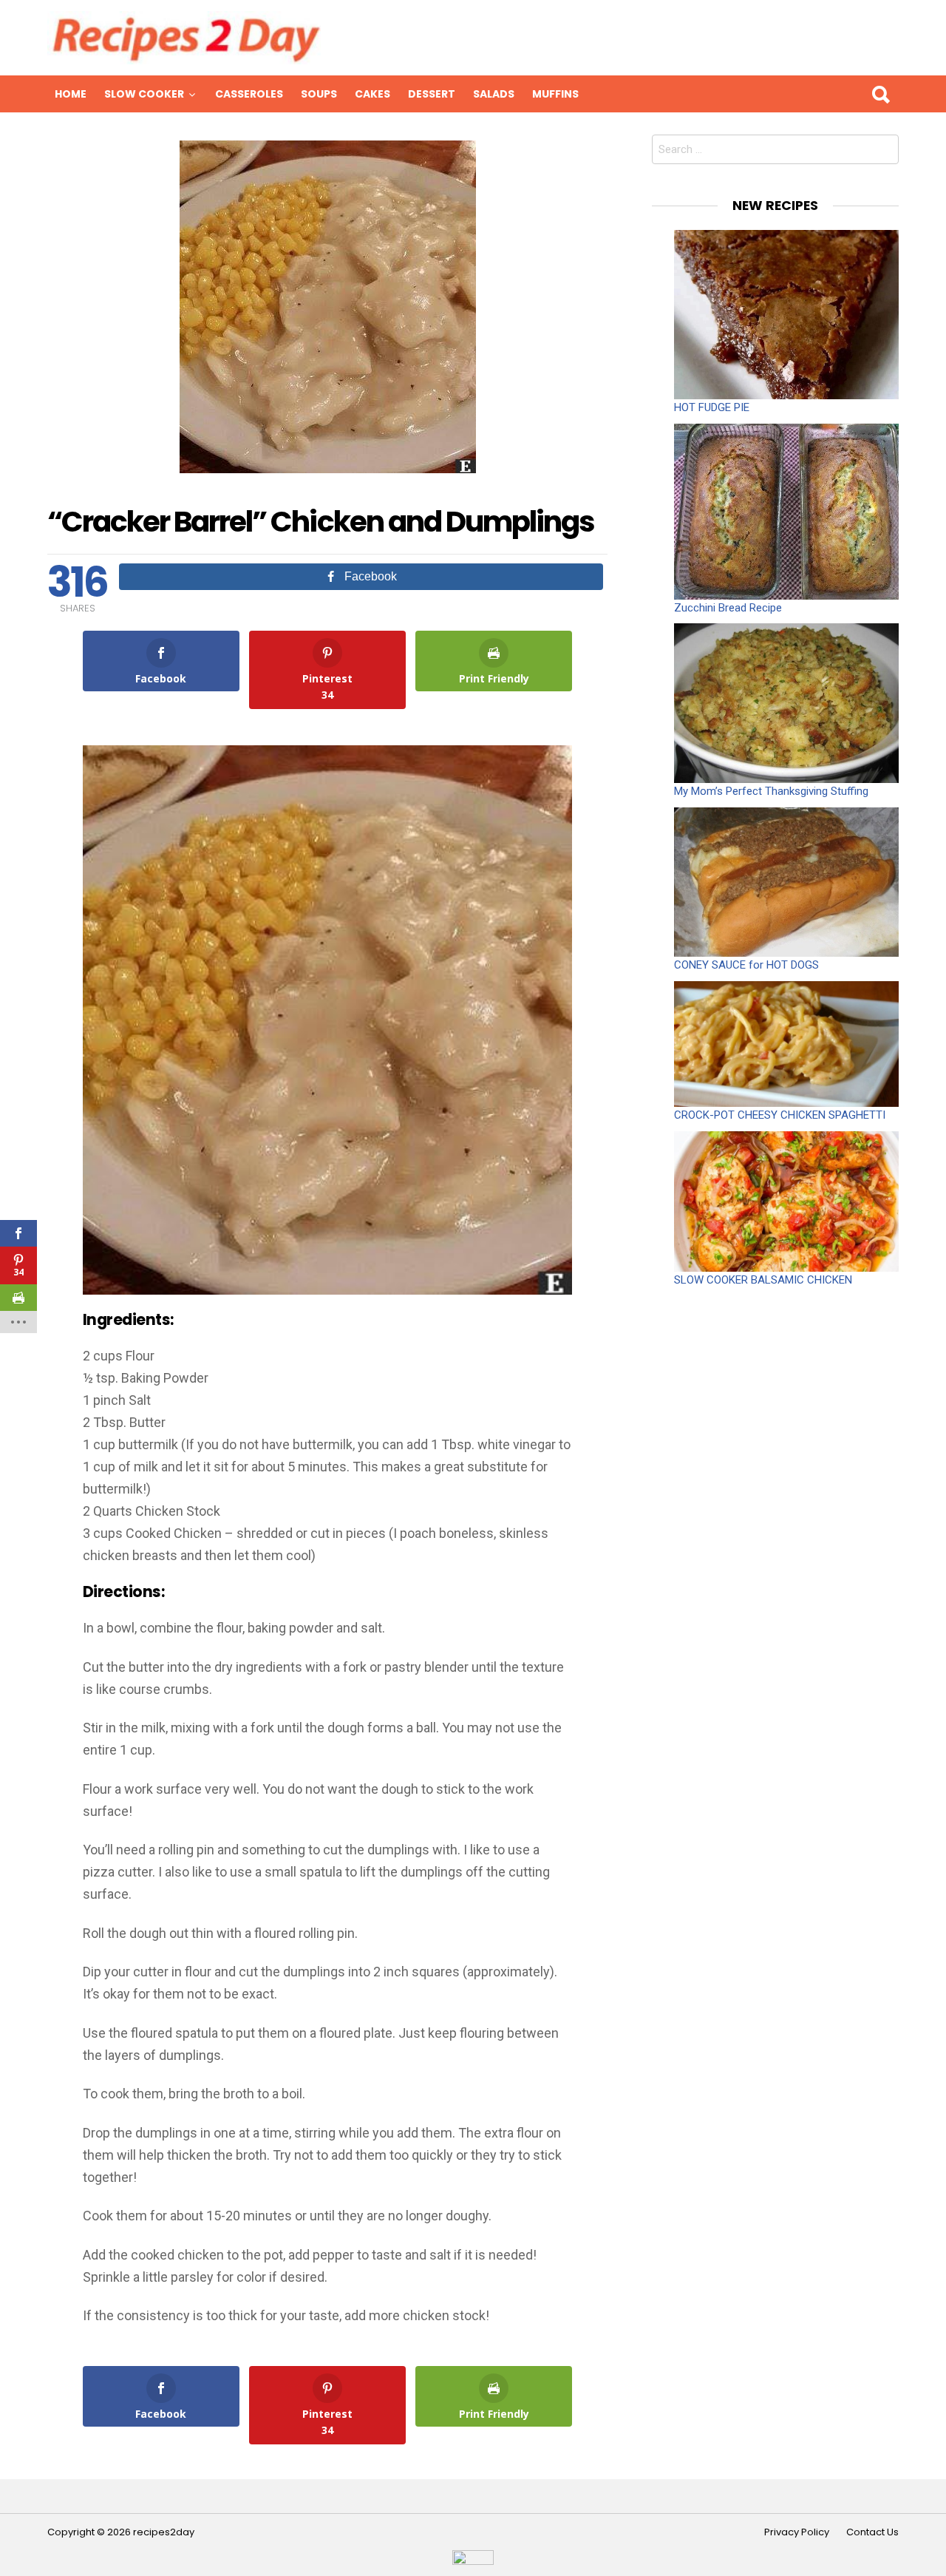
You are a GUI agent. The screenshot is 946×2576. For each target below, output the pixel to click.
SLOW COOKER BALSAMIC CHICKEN (763, 1280)
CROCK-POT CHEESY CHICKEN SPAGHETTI (780, 1115)
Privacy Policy (797, 2532)
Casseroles (249, 94)
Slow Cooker (144, 94)
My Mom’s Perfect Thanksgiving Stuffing (771, 791)
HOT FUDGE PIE (712, 407)
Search (880, 94)
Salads (494, 94)
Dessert (432, 94)
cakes (372, 94)
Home (71, 94)
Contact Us (872, 2532)
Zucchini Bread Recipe (728, 608)
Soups (319, 94)
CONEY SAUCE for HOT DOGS (746, 965)
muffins (555, 94)
